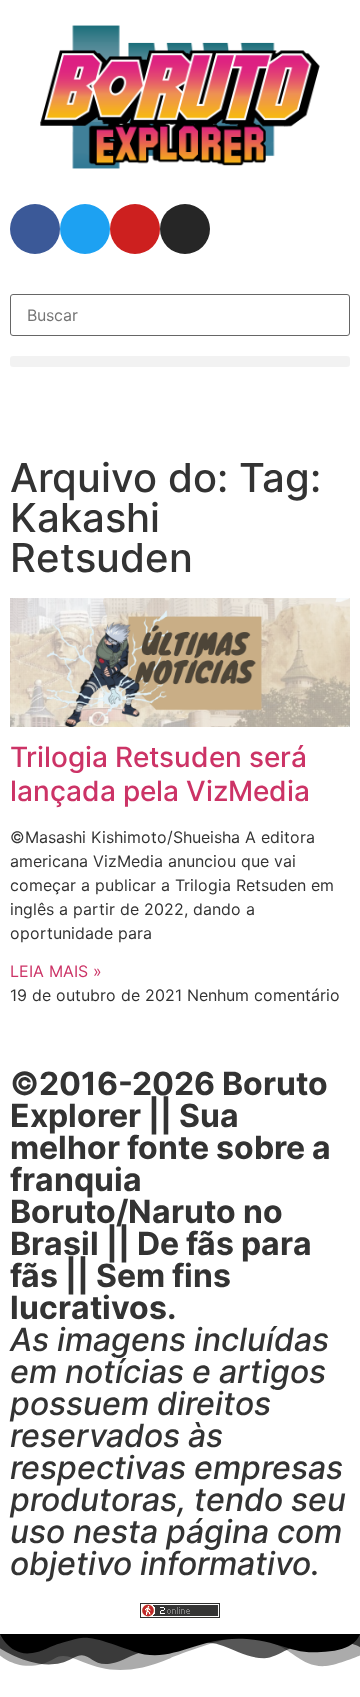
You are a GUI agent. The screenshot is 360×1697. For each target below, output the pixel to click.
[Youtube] (135, 229)
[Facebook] (35, 229)
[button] (180, 361)
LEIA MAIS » (56, 971)
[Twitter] (85, 229)
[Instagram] (185, 229)
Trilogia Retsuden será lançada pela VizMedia (160, 774)
